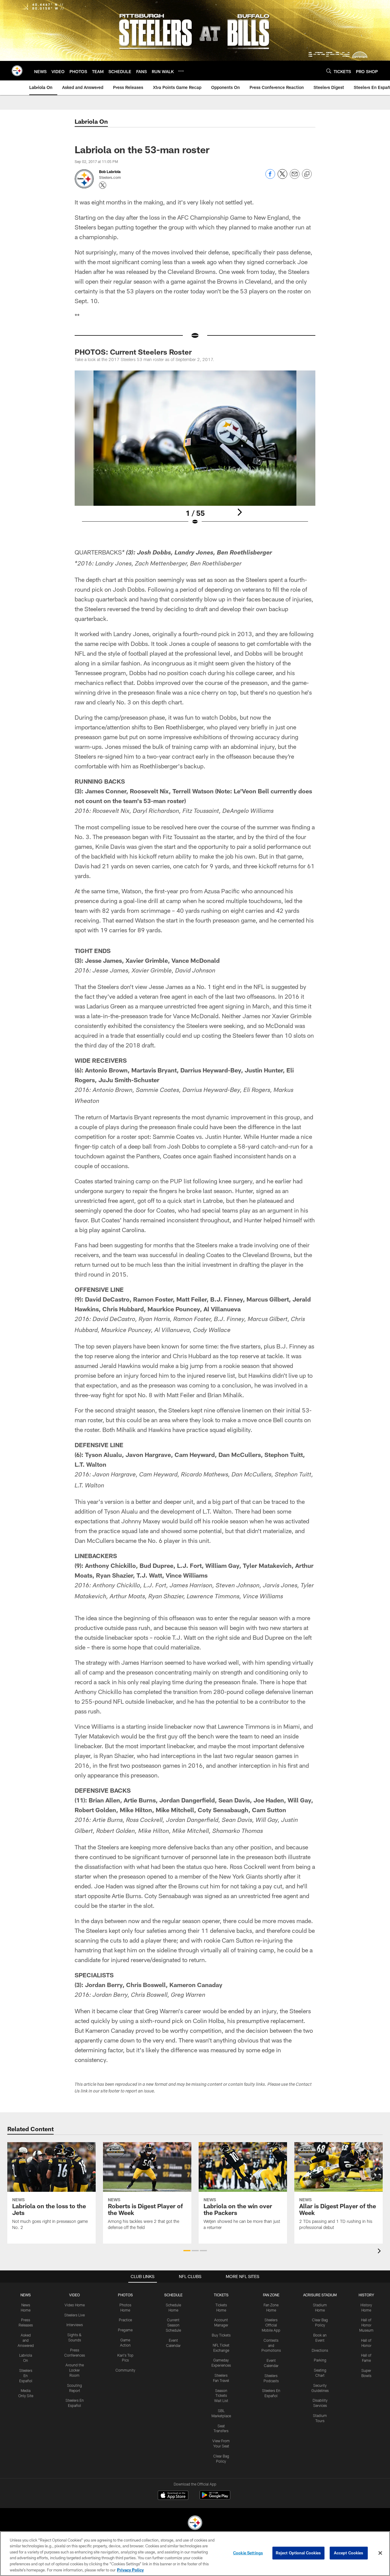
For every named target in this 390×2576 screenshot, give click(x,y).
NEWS (26, 2295)
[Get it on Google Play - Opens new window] (215, 2498)
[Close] (380, 2553)
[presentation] (380, 2252)
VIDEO (74, 2295)
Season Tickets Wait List (221, 2396)
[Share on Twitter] (282, 177)
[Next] (239, 512)
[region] (195, 2554)
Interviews (75, 2325)
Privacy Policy (130, 2570)
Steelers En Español (26, 2376)
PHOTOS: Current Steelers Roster (133, 352)
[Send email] (295, 177)
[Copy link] (307, 174)
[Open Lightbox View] (195, 452)
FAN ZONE (271, 2295)
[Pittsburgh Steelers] (195, 2523)
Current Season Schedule (173, 2325)
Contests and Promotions (271, 2345)
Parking (320, 2360)
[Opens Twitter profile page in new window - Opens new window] (103, 185)
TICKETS (221, 2295)
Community (125, 2370)
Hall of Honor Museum (366, 2325)
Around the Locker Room (75, 2370)
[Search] (329, 71)
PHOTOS (125, 2295)
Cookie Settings (248, 2553)
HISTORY (366, 2295)
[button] (187, 2251)
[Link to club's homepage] (17, 71)
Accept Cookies (349, 2553)
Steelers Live (74, 2315)
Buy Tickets (221, 2335)
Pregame (125, 2330)
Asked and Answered (26, 2340)
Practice (125, 2320)
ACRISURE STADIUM (320, 2295)
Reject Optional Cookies (298, 2553)
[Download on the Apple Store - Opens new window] (173, 2496)
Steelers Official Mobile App (271, 2325)
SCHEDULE (173, 2295)
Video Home (75, 2305)
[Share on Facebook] (270, 177)
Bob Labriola (110, 172)
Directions (320, 2350)
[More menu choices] (181, 71)
